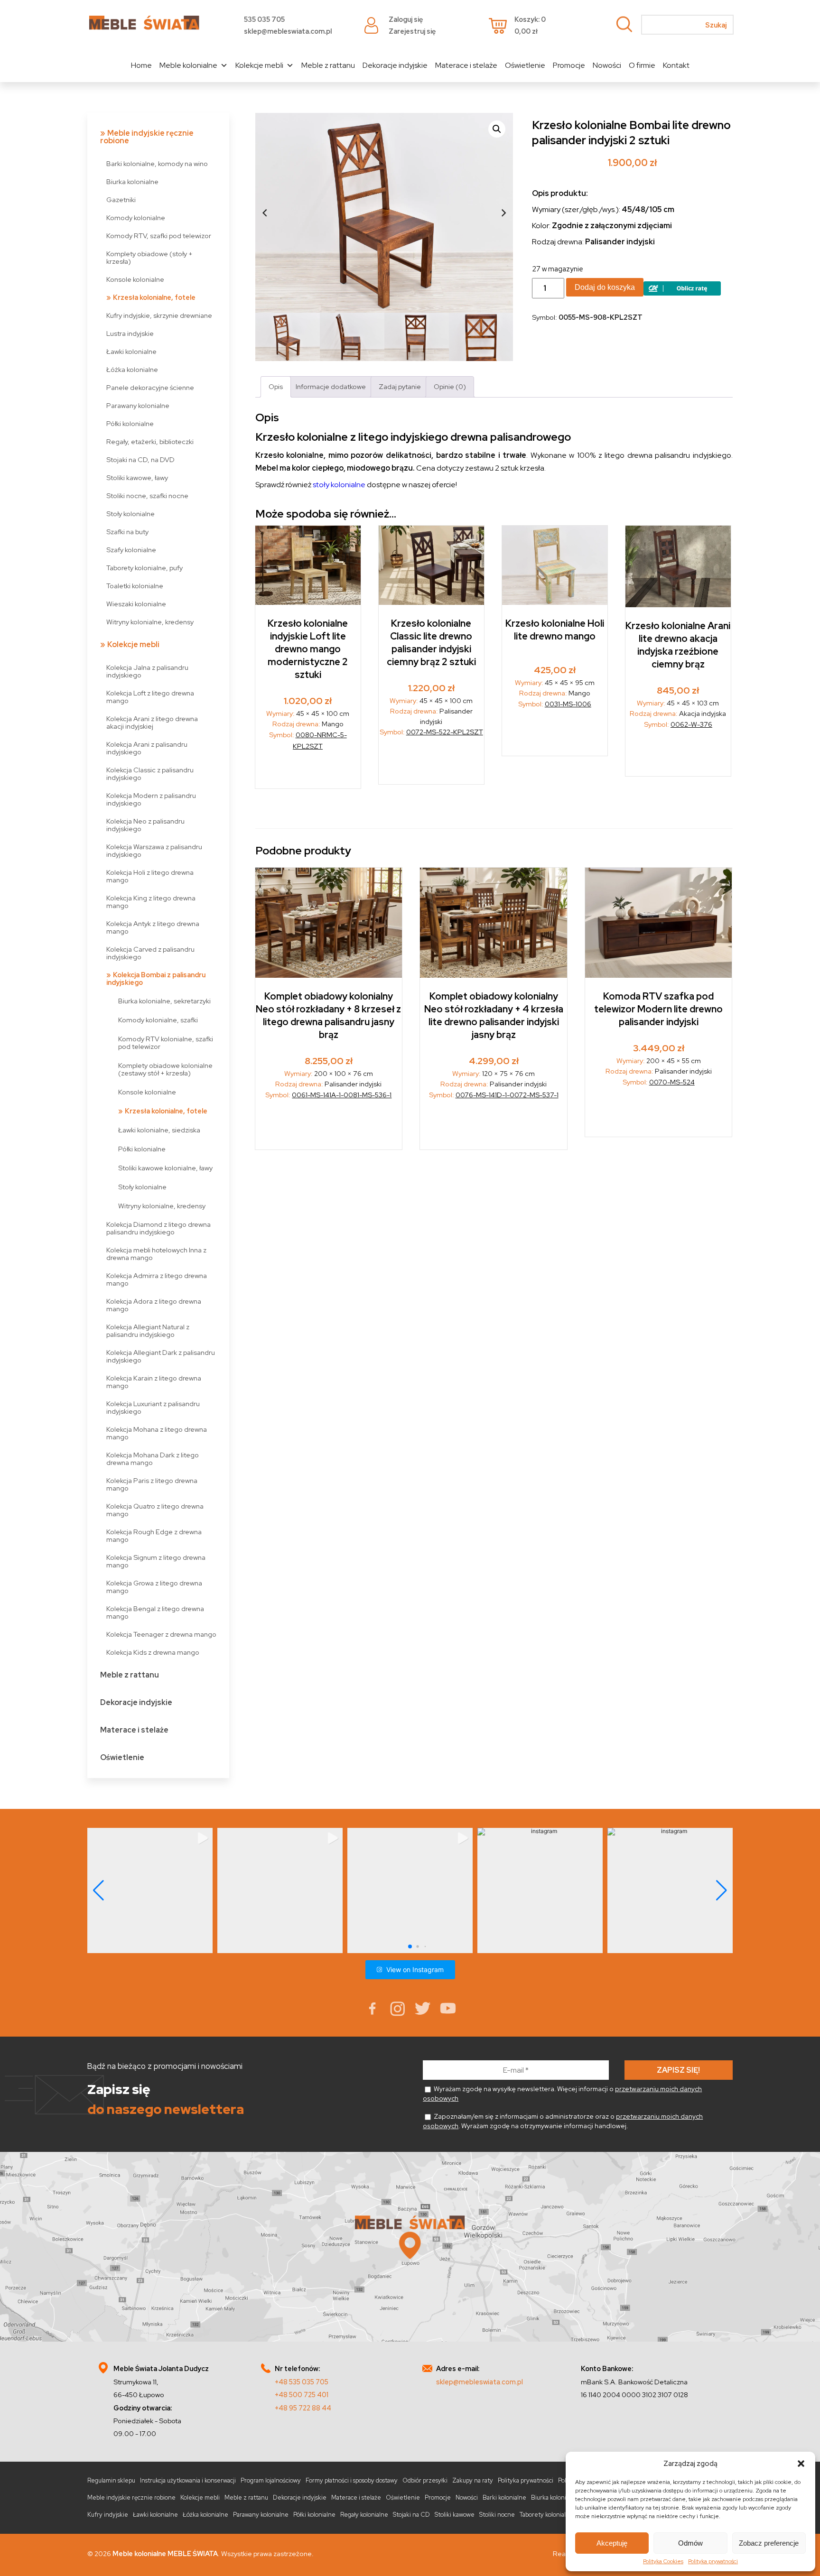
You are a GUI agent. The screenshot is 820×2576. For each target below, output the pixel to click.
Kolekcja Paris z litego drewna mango (152, 1484)
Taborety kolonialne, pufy (144, 568)
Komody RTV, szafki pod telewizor (159, 236)
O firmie (642, 65)
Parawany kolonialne (138, 405)
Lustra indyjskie (130, 333)
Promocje (569, 65)
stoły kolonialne (339, 485)
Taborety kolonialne (546, 2515)
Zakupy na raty (473, 2480)
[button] (801, 2464)
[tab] (276, 387)
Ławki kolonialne (131, 351)
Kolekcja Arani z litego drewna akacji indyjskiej (152, 722)
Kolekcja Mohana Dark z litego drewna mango (153, 1459)
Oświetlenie (525, 65)
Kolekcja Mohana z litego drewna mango (157, 1433)
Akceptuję (612, 2543)
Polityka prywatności (713, 2561)
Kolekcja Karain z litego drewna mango (154, 1382)
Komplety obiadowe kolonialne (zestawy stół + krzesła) (165, 1069)
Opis (276, 386)
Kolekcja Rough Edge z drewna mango (154, 1535)
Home (141, 65)
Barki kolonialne (504, 2497)
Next (503, 213)
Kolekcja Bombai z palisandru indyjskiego (156, 978)
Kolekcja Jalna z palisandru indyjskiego (147, 671)
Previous (265, 213)
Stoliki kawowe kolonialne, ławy (165, 1168)
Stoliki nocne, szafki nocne (147, 496)
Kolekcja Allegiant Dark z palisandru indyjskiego (161, 1356)
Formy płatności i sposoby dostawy (352, 2480)
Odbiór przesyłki (425, 2480)
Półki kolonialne (130, 423)
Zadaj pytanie (400, 386)
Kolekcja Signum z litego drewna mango (156, 1561)
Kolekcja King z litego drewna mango (151, 902)
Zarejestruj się (412, 31)
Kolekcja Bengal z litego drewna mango (155, 1612)
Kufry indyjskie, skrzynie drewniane (159, 315)
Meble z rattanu (328, 65)
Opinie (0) (450, 386)
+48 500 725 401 (302, 2395)
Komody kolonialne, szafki (158, 1020)
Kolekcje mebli (259, 65)
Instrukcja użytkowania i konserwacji (188, 2480)
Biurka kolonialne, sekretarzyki (164, 1001)
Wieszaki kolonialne (136, 604)
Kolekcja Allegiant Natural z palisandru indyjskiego (148, 1330)
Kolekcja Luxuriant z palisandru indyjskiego (153, 1407)
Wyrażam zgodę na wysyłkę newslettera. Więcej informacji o (562, 2094)
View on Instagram (415, 1969)
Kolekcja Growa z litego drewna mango (154, 1587)
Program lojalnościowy (271, 2480)
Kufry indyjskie (108, 2515)
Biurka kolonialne (132, 181)
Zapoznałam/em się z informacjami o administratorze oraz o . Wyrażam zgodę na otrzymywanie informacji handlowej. (563, 2121)
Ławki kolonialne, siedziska (159, 1130)
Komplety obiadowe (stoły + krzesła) (149, 257)
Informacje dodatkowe (331, 386)
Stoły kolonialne (130, 514)
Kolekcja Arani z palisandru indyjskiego (147, 748)
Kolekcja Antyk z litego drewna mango (153, 927)
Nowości (607, 65)
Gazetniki (121, 199)
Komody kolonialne (136, 218)
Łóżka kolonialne (132, 369)
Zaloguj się (406, 19)
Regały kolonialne (364, 2515)
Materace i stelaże (466, 65)
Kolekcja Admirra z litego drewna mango (157, 1279)
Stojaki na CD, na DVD (140, 459)
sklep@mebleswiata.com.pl (288, 31)
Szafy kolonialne (131, 550)
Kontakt (676, 65)
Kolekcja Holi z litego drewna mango (150, 876)
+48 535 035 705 (302, 2382)
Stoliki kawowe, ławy (137, 477)
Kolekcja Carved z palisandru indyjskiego (150, 953)
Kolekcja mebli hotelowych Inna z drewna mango (156, 1254)
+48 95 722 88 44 (303, 2408)
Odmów (690, 2543)
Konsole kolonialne (135, 279)
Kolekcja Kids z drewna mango (153, 1652)
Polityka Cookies (663, 2561)
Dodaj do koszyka (605, 287)
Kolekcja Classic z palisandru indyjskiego (150, 774)
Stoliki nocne (497, 2515)
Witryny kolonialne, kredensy (150, 622)
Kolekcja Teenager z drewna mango (161, 1634)
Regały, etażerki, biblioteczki (150, 441)
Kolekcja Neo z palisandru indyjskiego (145, 825)
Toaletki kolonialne (135, 586)
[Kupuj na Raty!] (682, 293)
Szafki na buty (127, 532)
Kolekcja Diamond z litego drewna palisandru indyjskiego (158, 1228)
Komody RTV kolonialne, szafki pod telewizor (166, 1042)
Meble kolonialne (188, 65)
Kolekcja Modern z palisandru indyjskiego (151, 799)
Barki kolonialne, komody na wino (157, 163)
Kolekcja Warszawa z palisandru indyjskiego (154, 850)
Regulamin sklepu (111, 2480)
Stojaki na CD (411, 2515)
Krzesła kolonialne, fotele (154, 297)
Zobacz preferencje (769, 2543)
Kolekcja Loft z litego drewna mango (150, 697)
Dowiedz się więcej (555, 735)
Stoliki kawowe (455, 2515)
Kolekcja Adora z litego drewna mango (154, 1305)
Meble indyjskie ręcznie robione (147, 137)
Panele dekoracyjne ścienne (150, 387)
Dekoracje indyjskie (395, 65)
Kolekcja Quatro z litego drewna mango (155, 1510)
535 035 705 (264, 19)
